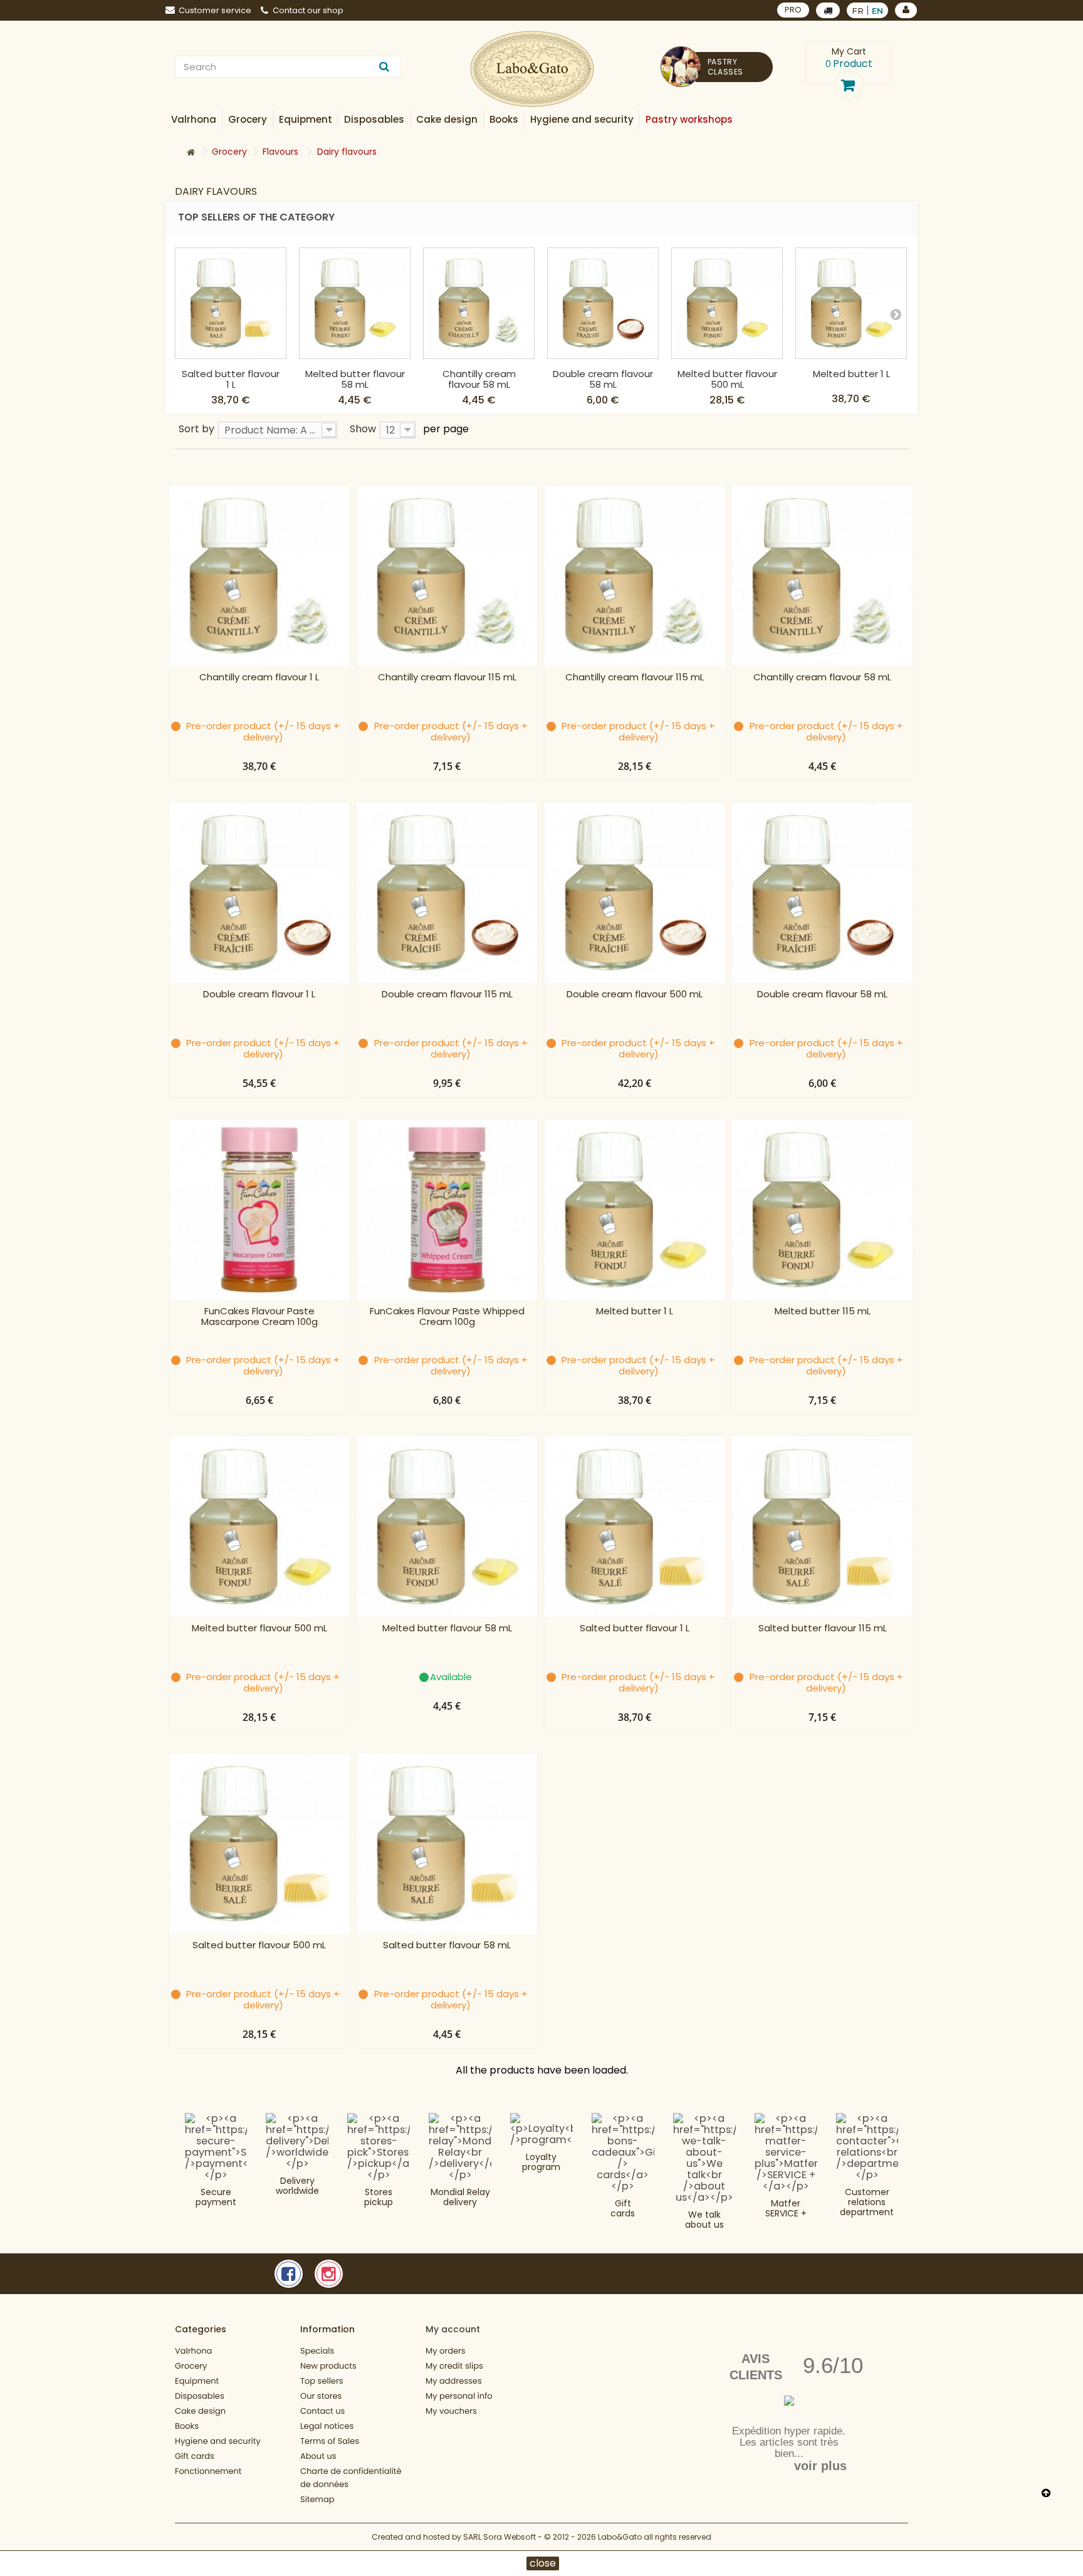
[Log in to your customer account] (906, 10)
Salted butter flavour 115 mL (823, 1628)
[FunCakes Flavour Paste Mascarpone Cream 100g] (259, 1210)
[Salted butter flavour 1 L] (231, 303)
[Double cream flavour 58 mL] (603, 303)
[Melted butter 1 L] (851, 303)
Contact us (322, 2411)
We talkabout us (704, 2220)
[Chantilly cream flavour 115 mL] (447, 576)
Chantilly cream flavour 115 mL (447, 678)
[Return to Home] (191, 153)
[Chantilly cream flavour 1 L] (259, 576)
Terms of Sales (330, 2441)
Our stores (321, 2396)
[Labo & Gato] (532, 69)
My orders (446, 2351)
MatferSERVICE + (786, 2208)
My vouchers (451, 2411)
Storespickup (379, 2197)
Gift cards (623, 2208)
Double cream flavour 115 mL (447, 995)
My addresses (454, 2381)
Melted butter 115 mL (823, 1311)
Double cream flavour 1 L (259, 995)
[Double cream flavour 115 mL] (447, 893)
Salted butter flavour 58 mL (447, 1945)
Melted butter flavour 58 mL (355, 379)
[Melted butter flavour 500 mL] (727, 303)
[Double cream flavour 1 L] (259, 893)
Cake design (200, 2411)
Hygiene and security (218, 2441)
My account (453, 2329)
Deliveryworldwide (297, 2186)
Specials (317, 2351)
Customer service (215, 10)
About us (318, 2456)
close (543, 2563)
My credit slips (454, 2366)
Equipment (197, 2381)
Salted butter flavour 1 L (231, 379)
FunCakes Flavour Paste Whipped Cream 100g (447, 1317)
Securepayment (216, 2197)
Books (187, 2426)
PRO (793, 10)
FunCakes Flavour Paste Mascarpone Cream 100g (259, 1317)
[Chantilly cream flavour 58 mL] (479, 303)
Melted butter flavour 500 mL (727, 379)
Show (363, 428)
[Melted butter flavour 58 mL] (355, 303)
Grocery (191, 2366)
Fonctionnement (208, 2471)
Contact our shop (308, 10)
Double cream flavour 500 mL (635, 995)
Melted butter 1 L (851, 374)
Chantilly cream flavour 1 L (259, 678)
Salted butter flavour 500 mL (259, 1945)
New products (328, 2366)
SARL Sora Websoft (500, 2537)
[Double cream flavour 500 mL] (635, 893)
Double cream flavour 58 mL (603, 379)
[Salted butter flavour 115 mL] (822, 1527)
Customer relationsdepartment (867, 2202)
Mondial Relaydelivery (460, 2197)
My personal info (459, 2396)
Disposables (200, 2396)
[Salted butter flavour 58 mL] (447, 1844)
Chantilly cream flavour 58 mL (479, 379)
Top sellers (322, 2381)
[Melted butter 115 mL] (822, 1210)
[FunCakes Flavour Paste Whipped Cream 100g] (447, 1210)
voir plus (820, 2466)
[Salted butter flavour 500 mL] (259, 1844)
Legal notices (327, 2426)
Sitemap (317, 2499)
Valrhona (193, 2351)
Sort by (196, 428)
